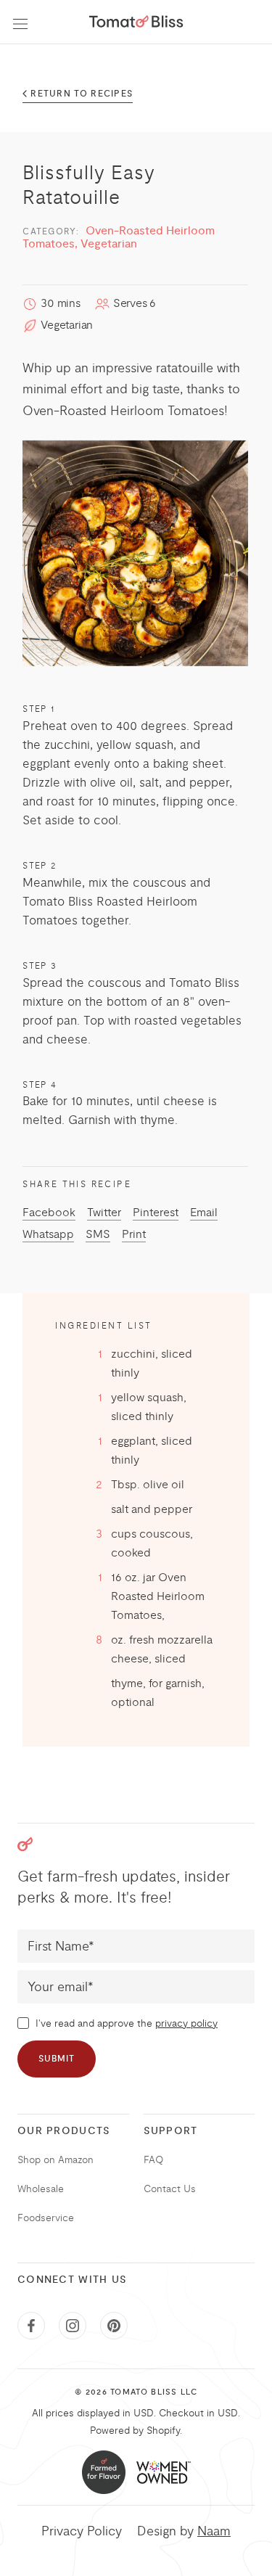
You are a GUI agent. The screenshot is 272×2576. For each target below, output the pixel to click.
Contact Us (170, 2189)
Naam (214, 2531)
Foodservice (46, 2218)
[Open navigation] (20, 22)
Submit (57, 2059)
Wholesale (41, 2189)
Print (134, 1234)
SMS (98, 1234)
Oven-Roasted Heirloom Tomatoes (123, 411)
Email (204, 1213)
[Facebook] (31, 2326)
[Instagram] (73, 2326)
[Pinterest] (114, 2326)
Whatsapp (48, 1234)
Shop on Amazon (55, 2160)
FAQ (153, 2160)
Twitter (104, 1213)
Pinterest (156, 1213)
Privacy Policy (82, 2531)
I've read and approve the (125, 2023)
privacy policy (186, 2023)
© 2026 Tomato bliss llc (136, 2392)
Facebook (49, 1213)
